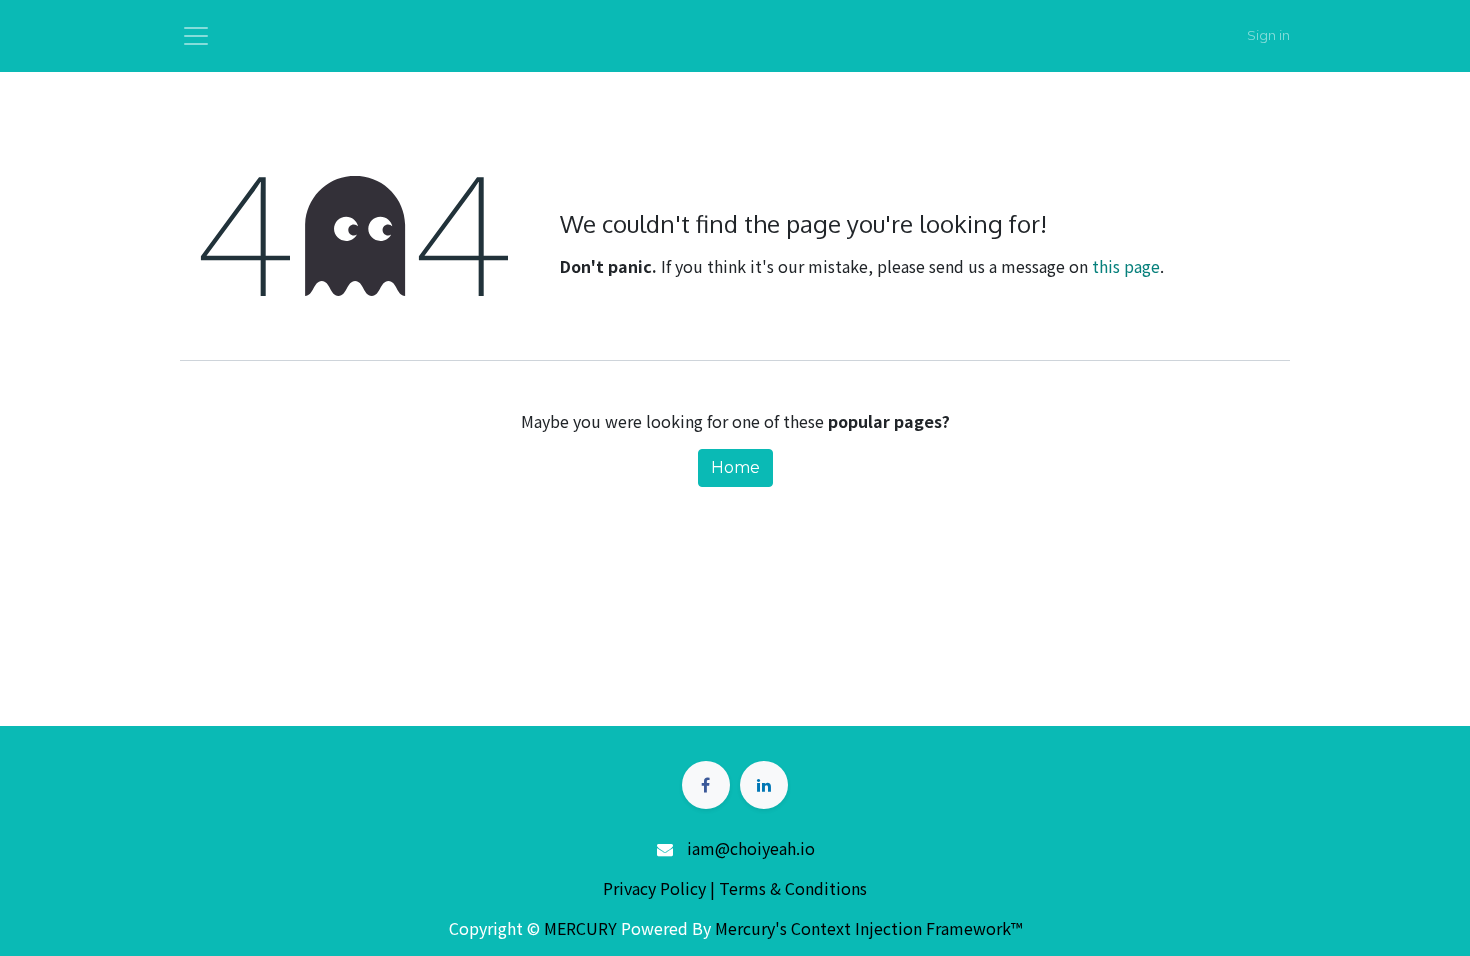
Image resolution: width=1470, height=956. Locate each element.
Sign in (1268, 35)
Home (735, 467)
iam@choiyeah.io (751, 848)
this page (1126, 266)
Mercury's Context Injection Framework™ (868, 928)
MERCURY (580, 928)
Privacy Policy (656, 888)
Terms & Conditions (793, 888)
